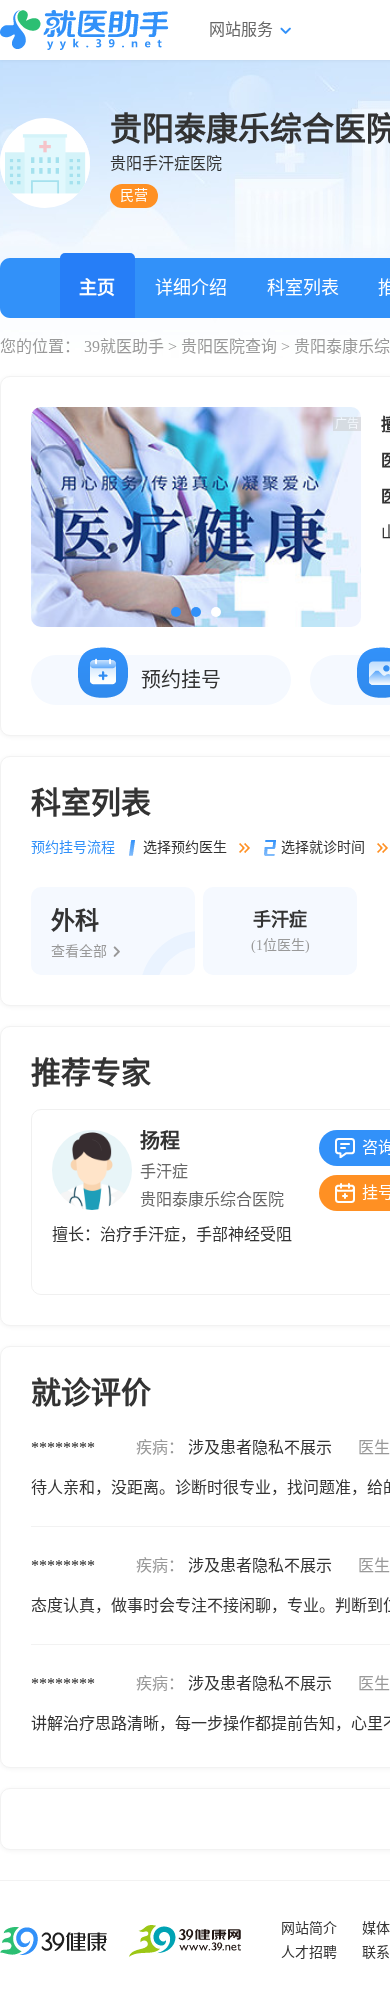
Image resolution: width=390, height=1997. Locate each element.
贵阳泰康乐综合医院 (212, 1199)
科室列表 (303, 288)
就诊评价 (91, 1392)
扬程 (160, 1141)
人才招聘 (309, 1952)
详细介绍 (191, 288)
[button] (176, 612)
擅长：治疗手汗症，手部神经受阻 (172, 1234)
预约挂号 (181, 680)
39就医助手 (124, 346)
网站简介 (309, 1928)
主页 (97, 288)
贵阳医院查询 (229, 346)
